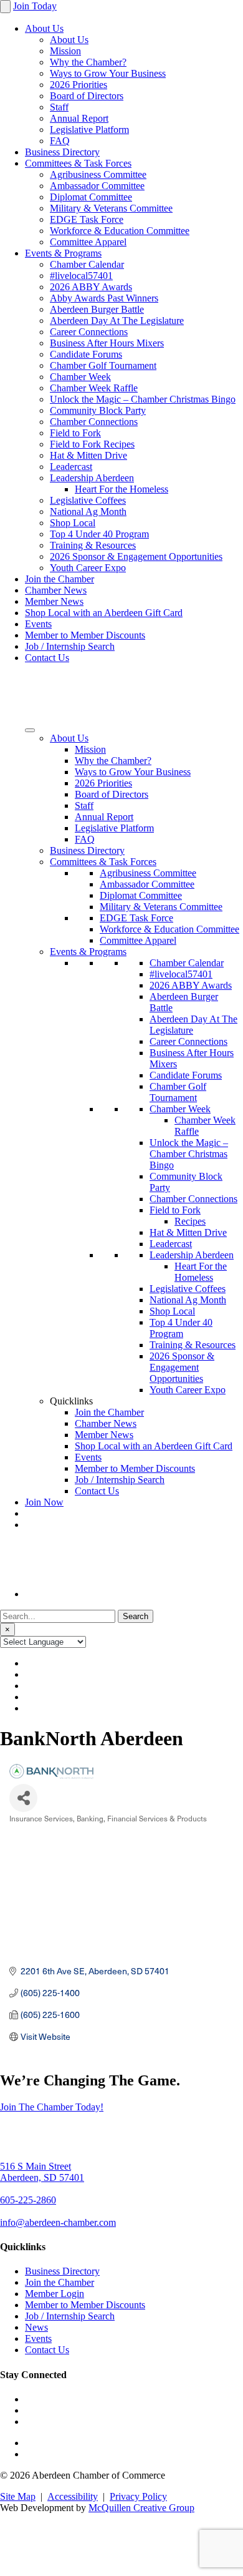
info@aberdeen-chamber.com (58, 2222)
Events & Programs (63, 253)
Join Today (35, 6)
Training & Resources (93, 545)
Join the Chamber (60, 579)
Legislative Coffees (88, 500)
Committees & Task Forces (78, 163)
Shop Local (73, 523)
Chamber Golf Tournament (103, 365)
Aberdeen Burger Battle (97, 309)
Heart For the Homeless (121, 489)
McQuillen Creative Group (141, 2508)
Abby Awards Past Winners (104, 298)
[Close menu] (5, 7)
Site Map (18, 2496)
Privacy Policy (138, 2496)
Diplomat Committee (91, 197)
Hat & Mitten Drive (88, 455)
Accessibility (73, 2496)
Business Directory (62, 152)
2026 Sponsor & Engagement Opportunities (136, 556)
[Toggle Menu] (30, 730)
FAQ (60, 141)
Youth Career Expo (88, 568)
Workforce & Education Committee (120, 231)
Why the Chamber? (88, 62)
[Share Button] (23, 1798)
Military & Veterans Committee (111, 208)
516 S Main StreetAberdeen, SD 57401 (42, 2172)
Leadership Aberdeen (92, 478)
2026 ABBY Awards (91, 287)
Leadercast (71, 467)
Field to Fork (75, 433)
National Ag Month (88, 512)
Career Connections (89, 332)
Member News (54, 601)
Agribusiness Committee (98, 174)
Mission (65, 51)
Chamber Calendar (87, 264)
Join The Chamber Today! (52, 2107)
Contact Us (47, 658)
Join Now (44, 1502)
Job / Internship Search (70, 646)
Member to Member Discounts (85, 635)
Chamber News (56, 590)
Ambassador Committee (97, 186)
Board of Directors (87, 96)
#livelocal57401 (81, 276)
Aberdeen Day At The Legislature (117, 321)
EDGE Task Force (87, 219)
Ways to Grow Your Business (108, 73)
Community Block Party (98, 410)
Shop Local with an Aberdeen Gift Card (104, 613)
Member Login (55, 2294)
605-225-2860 (28, 2200)
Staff (59, 107)
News (36, 2327)
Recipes (190, 1221)
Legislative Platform (89, 130)
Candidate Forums (86, 354)
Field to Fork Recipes (92, 444)
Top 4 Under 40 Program (99, 534)
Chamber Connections (94, 422)
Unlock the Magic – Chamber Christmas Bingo (143, 399)
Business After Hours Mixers (107, 343)
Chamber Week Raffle (94, 388)
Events (38, 624)
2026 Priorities (79, 85)
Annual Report (79, 118)
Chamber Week (80, 377)
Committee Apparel (88, 242)
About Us (44, 28)
